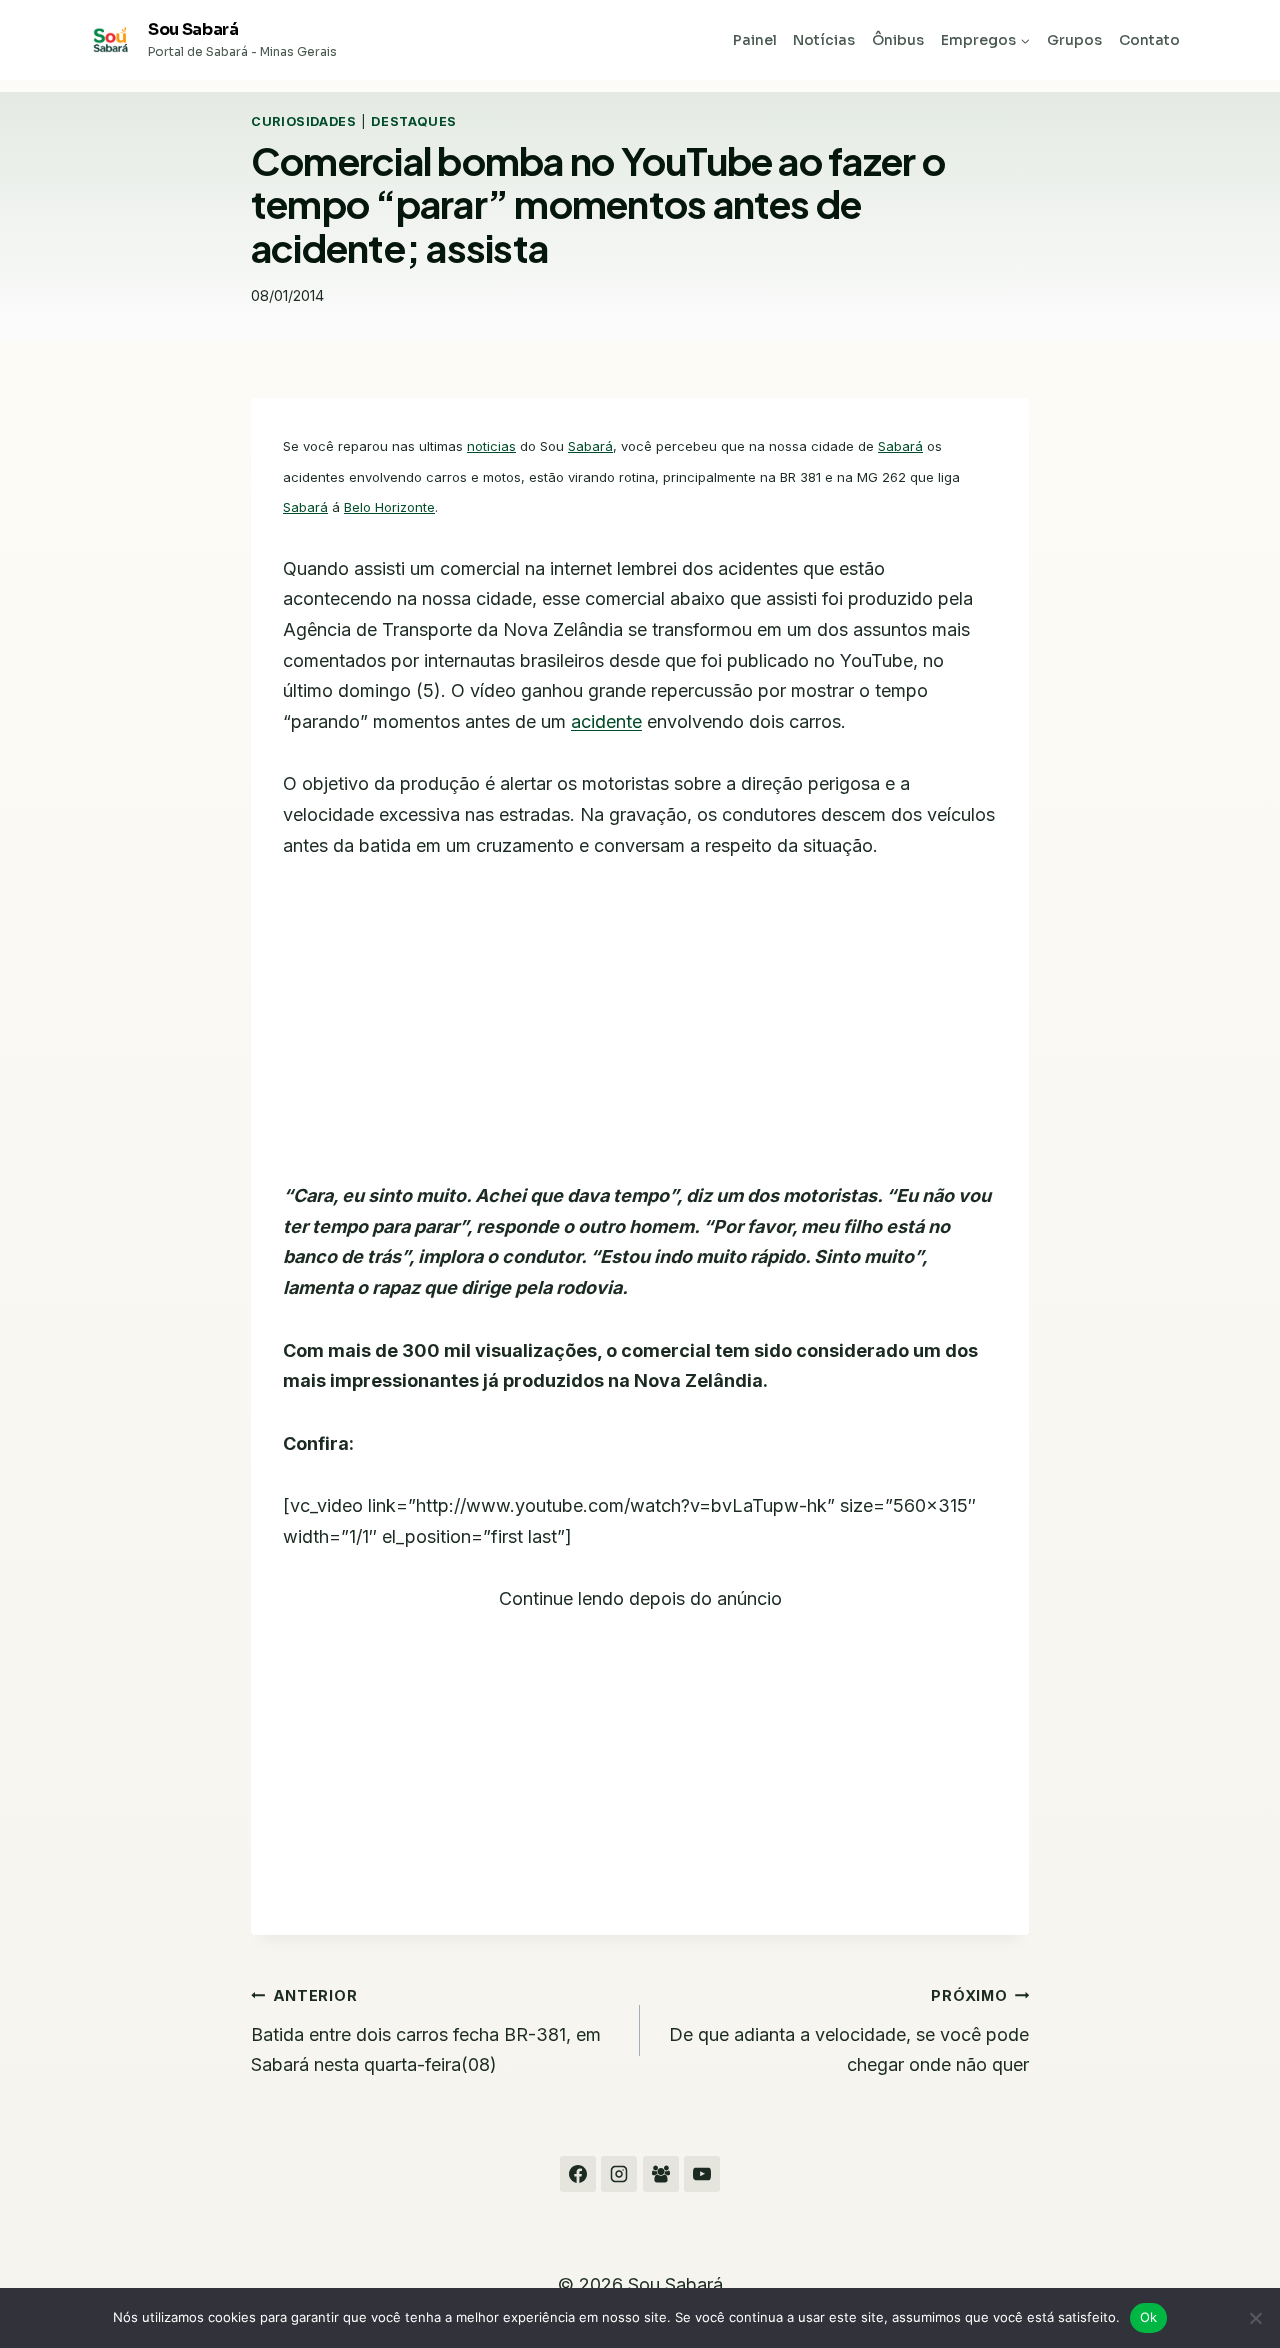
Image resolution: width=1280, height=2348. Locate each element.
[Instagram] (619, 2174)
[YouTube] (702, 2174)
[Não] (1255, 2318)
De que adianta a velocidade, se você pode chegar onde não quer (849, 2031)
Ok (1149, 2317)
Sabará (590, 446)
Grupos (1074, 40)
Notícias (824, 40)
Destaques (414, 121)
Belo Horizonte (389, 507)
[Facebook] (578, 2174)
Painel (755, 40)
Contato (1149, 40)
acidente (606, 721)
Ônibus (898, 40)
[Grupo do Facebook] (661, 2174)
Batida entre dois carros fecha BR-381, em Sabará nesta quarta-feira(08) (426, 2031)
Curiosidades (304, 121)
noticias (491, 446)
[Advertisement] (640, 1033)
